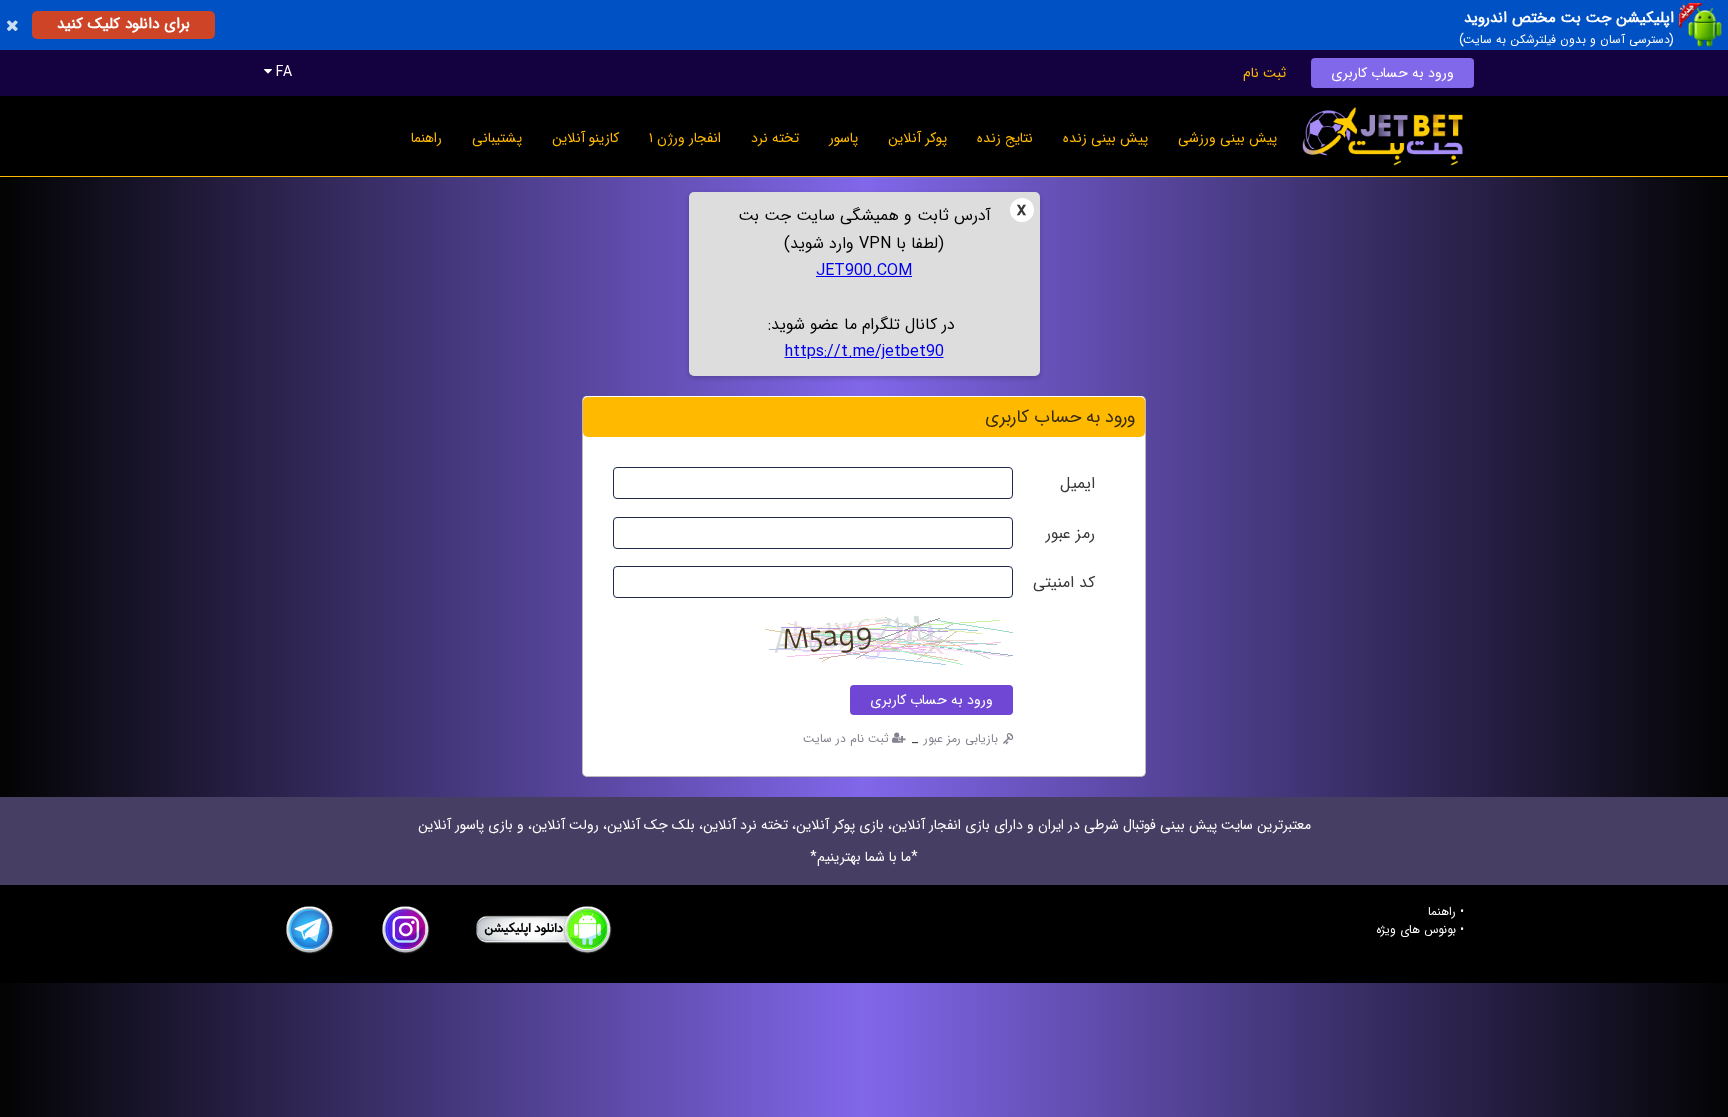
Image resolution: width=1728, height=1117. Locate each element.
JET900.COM (864, 270)
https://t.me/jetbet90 (864, 351)
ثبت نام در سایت (846, 738)
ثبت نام (1264, 73)
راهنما (426, 138)
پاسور (843, 138)
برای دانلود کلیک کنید (123, 24)
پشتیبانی (497, 138)
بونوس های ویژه (1416, 930)
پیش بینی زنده (1105, 138)
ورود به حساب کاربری (1392, 73)
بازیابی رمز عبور (961, 738)
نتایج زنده (1005, 138)
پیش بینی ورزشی (1227, 138)
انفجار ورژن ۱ (685, 138)
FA (282, 72)
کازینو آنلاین (585, 138)
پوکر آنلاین (917, 138)
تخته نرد (775, 138)
